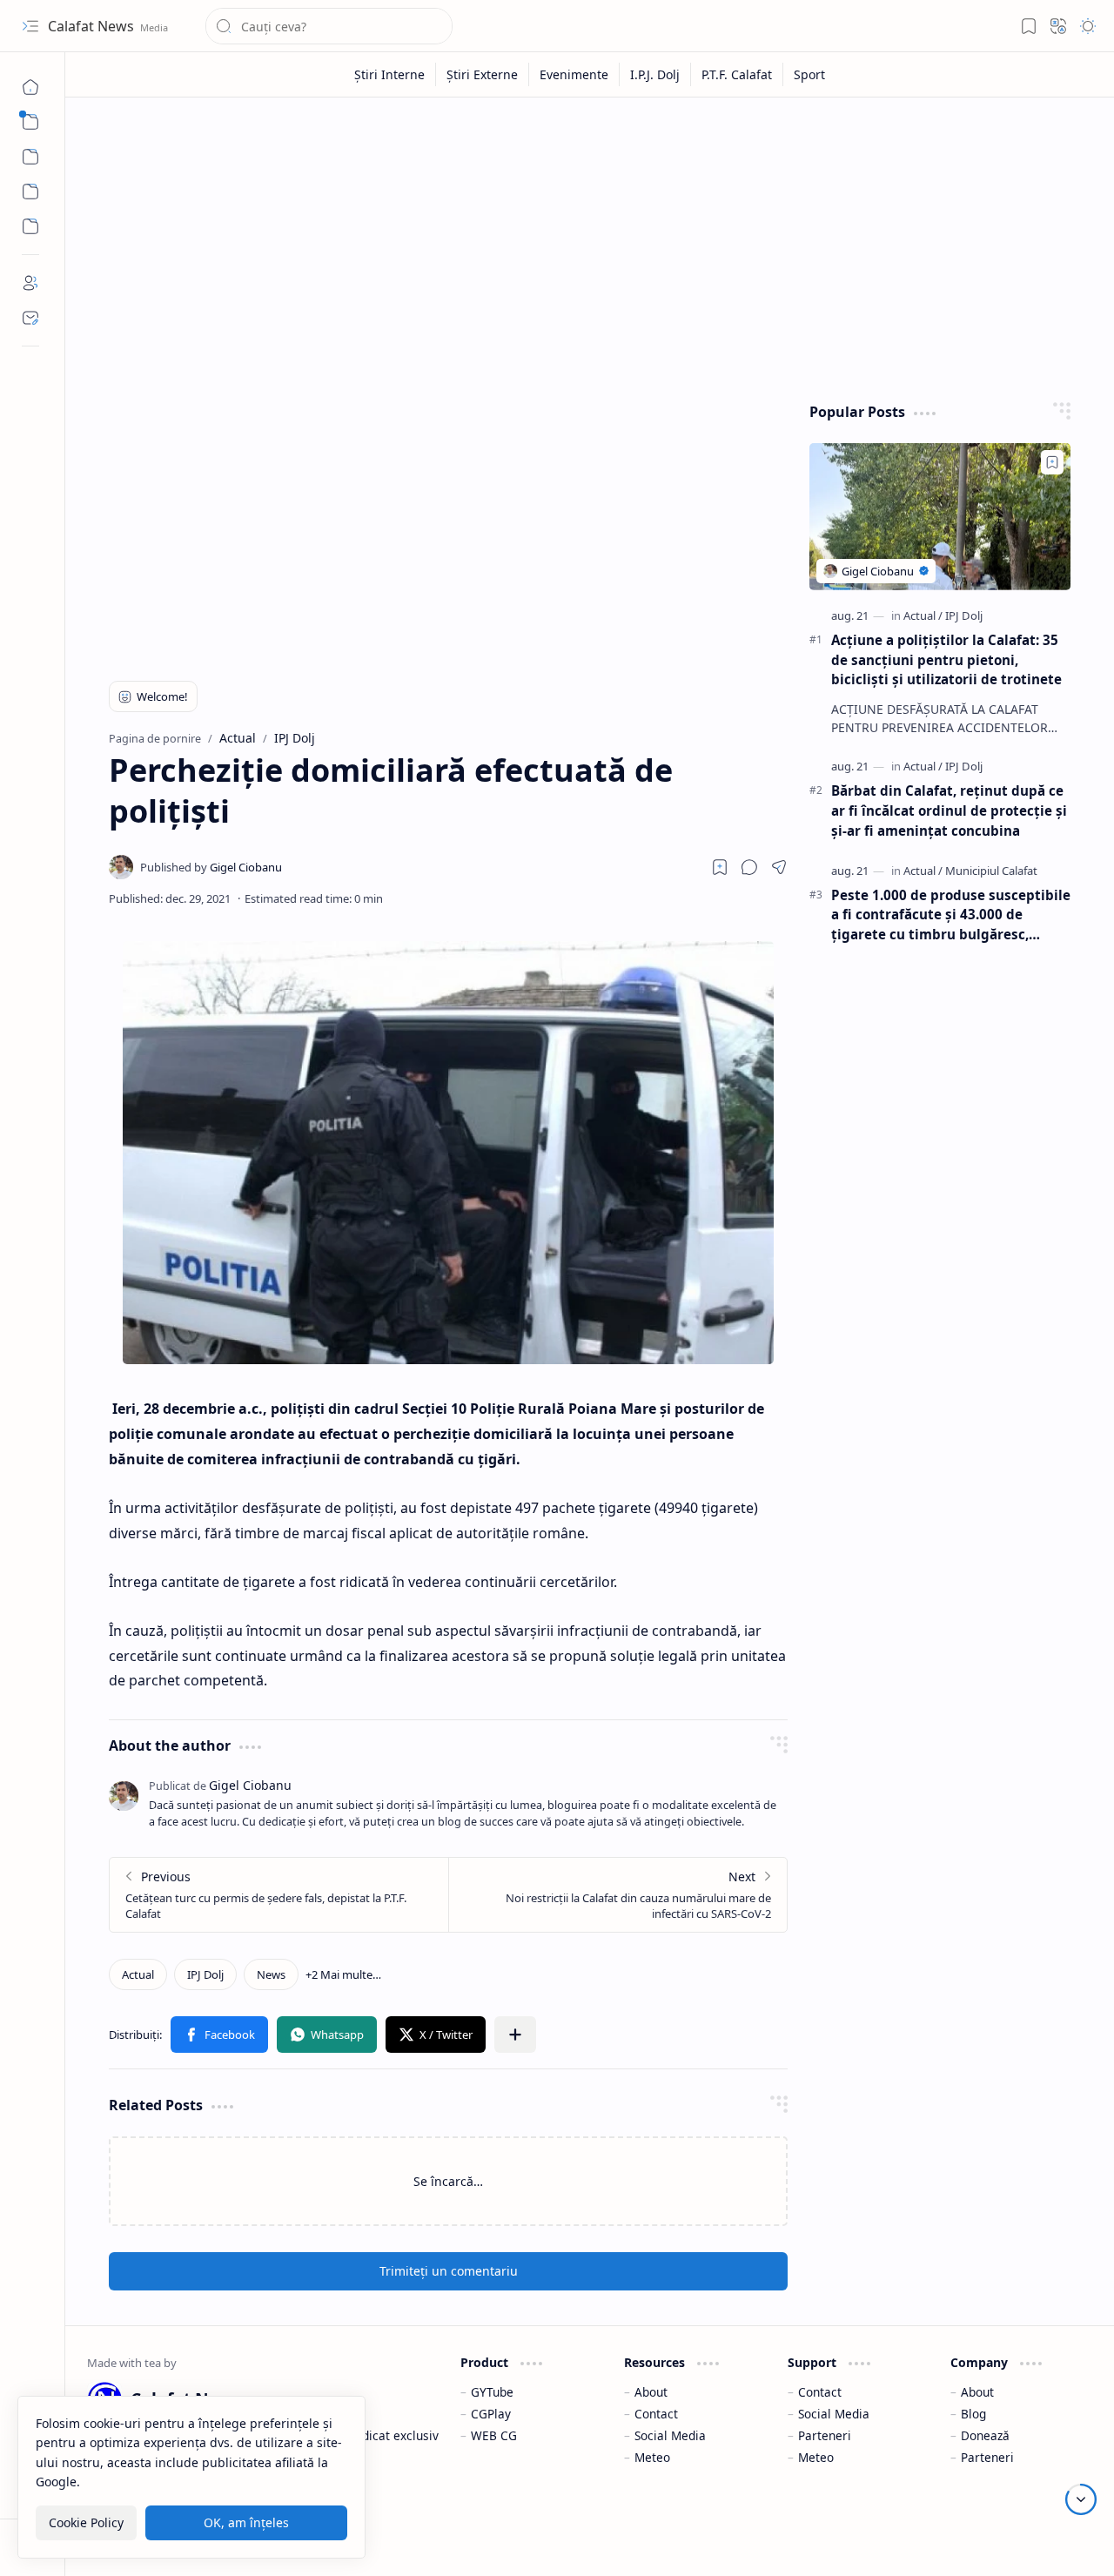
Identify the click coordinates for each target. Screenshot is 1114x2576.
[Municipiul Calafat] (991, 871)
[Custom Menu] (30, 192)
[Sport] (809, 74)
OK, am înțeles (246, 2522)
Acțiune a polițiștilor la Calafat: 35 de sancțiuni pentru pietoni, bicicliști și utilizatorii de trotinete (946, 660)
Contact (656, 2414)
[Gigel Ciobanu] (211, 867)
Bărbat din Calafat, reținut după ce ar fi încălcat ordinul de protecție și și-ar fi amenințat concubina (949, 810)
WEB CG (494, 2435)
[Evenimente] (574, 74)
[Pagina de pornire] (30, 87)
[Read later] (720, 867)
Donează (985, 2435)
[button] (30, 26)
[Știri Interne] (390, 74)
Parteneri (825, 2435)
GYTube (492, 2392)
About (651, 2392)
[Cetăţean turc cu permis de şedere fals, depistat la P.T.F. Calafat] (279, 1895)
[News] (271, 1974)
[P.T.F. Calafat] (737, 74)
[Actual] (138, 1974)
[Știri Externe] (483, 74)
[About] (30, 283)
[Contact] (30, 318)
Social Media (670, 2435)
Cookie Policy (86, 2522)
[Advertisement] (590, 245)
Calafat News (93, 26)
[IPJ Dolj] (205, 1974)
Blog (973, 2414)
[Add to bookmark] (1052, 462)
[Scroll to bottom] (1081, 2499)
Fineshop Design (1042, 2541)
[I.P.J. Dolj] (655, 74)
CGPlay (491, 2414)
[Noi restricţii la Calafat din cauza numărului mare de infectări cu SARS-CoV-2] (617, 1895)
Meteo (652, 2457)
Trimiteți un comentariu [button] (449, 2271)
